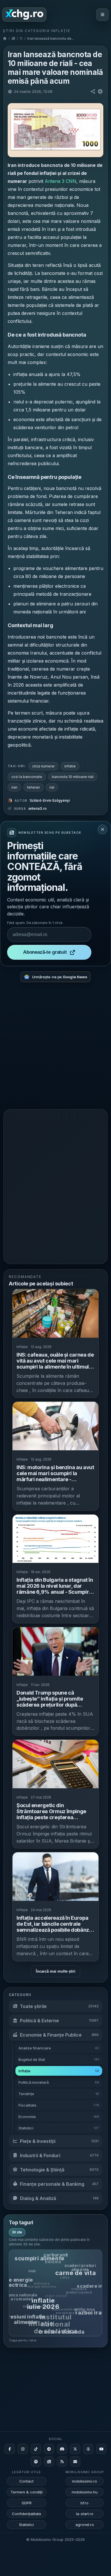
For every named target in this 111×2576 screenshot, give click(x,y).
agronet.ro (85, 2525)
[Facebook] (10, 2449)
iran (14, 787)
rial (52, 787)
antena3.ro (37, 808)
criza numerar (43, 766)
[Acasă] (5, 38)
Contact (26, 2481)
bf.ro (85, 2503)
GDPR (27, 2503)
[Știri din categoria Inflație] (21, 38)
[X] (75, 2449)
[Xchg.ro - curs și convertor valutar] (24, 15)
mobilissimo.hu (85, 2492)
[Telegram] (49, 2449)
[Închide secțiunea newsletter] (102, 829)
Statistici (26, 2525)
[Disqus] (55, 1186)
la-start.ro (85, 2514)
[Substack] (49, 2461)
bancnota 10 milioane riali (73, 777)
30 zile (17, 2232)
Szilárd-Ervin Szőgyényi (50, 800)
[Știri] (13, 38)
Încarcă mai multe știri (56, 1971)
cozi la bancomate (27, 777)
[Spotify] (36, 2461)
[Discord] (62, 2449)
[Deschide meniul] (102, 15)
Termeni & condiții (27, 2492)
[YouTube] (101, 2449)
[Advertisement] (55, 1048)
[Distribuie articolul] (93, 91)
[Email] (75, 2461)
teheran (33, 787)
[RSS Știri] (62, 2461)
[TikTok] (36, 2449)
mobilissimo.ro (85, 2481)
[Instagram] (23, 2449)
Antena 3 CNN (60, 181)
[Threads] (88, 2449)
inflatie (70, 766)
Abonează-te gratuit (45, 952)
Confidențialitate (27, 2514)
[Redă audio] (100, 91)
